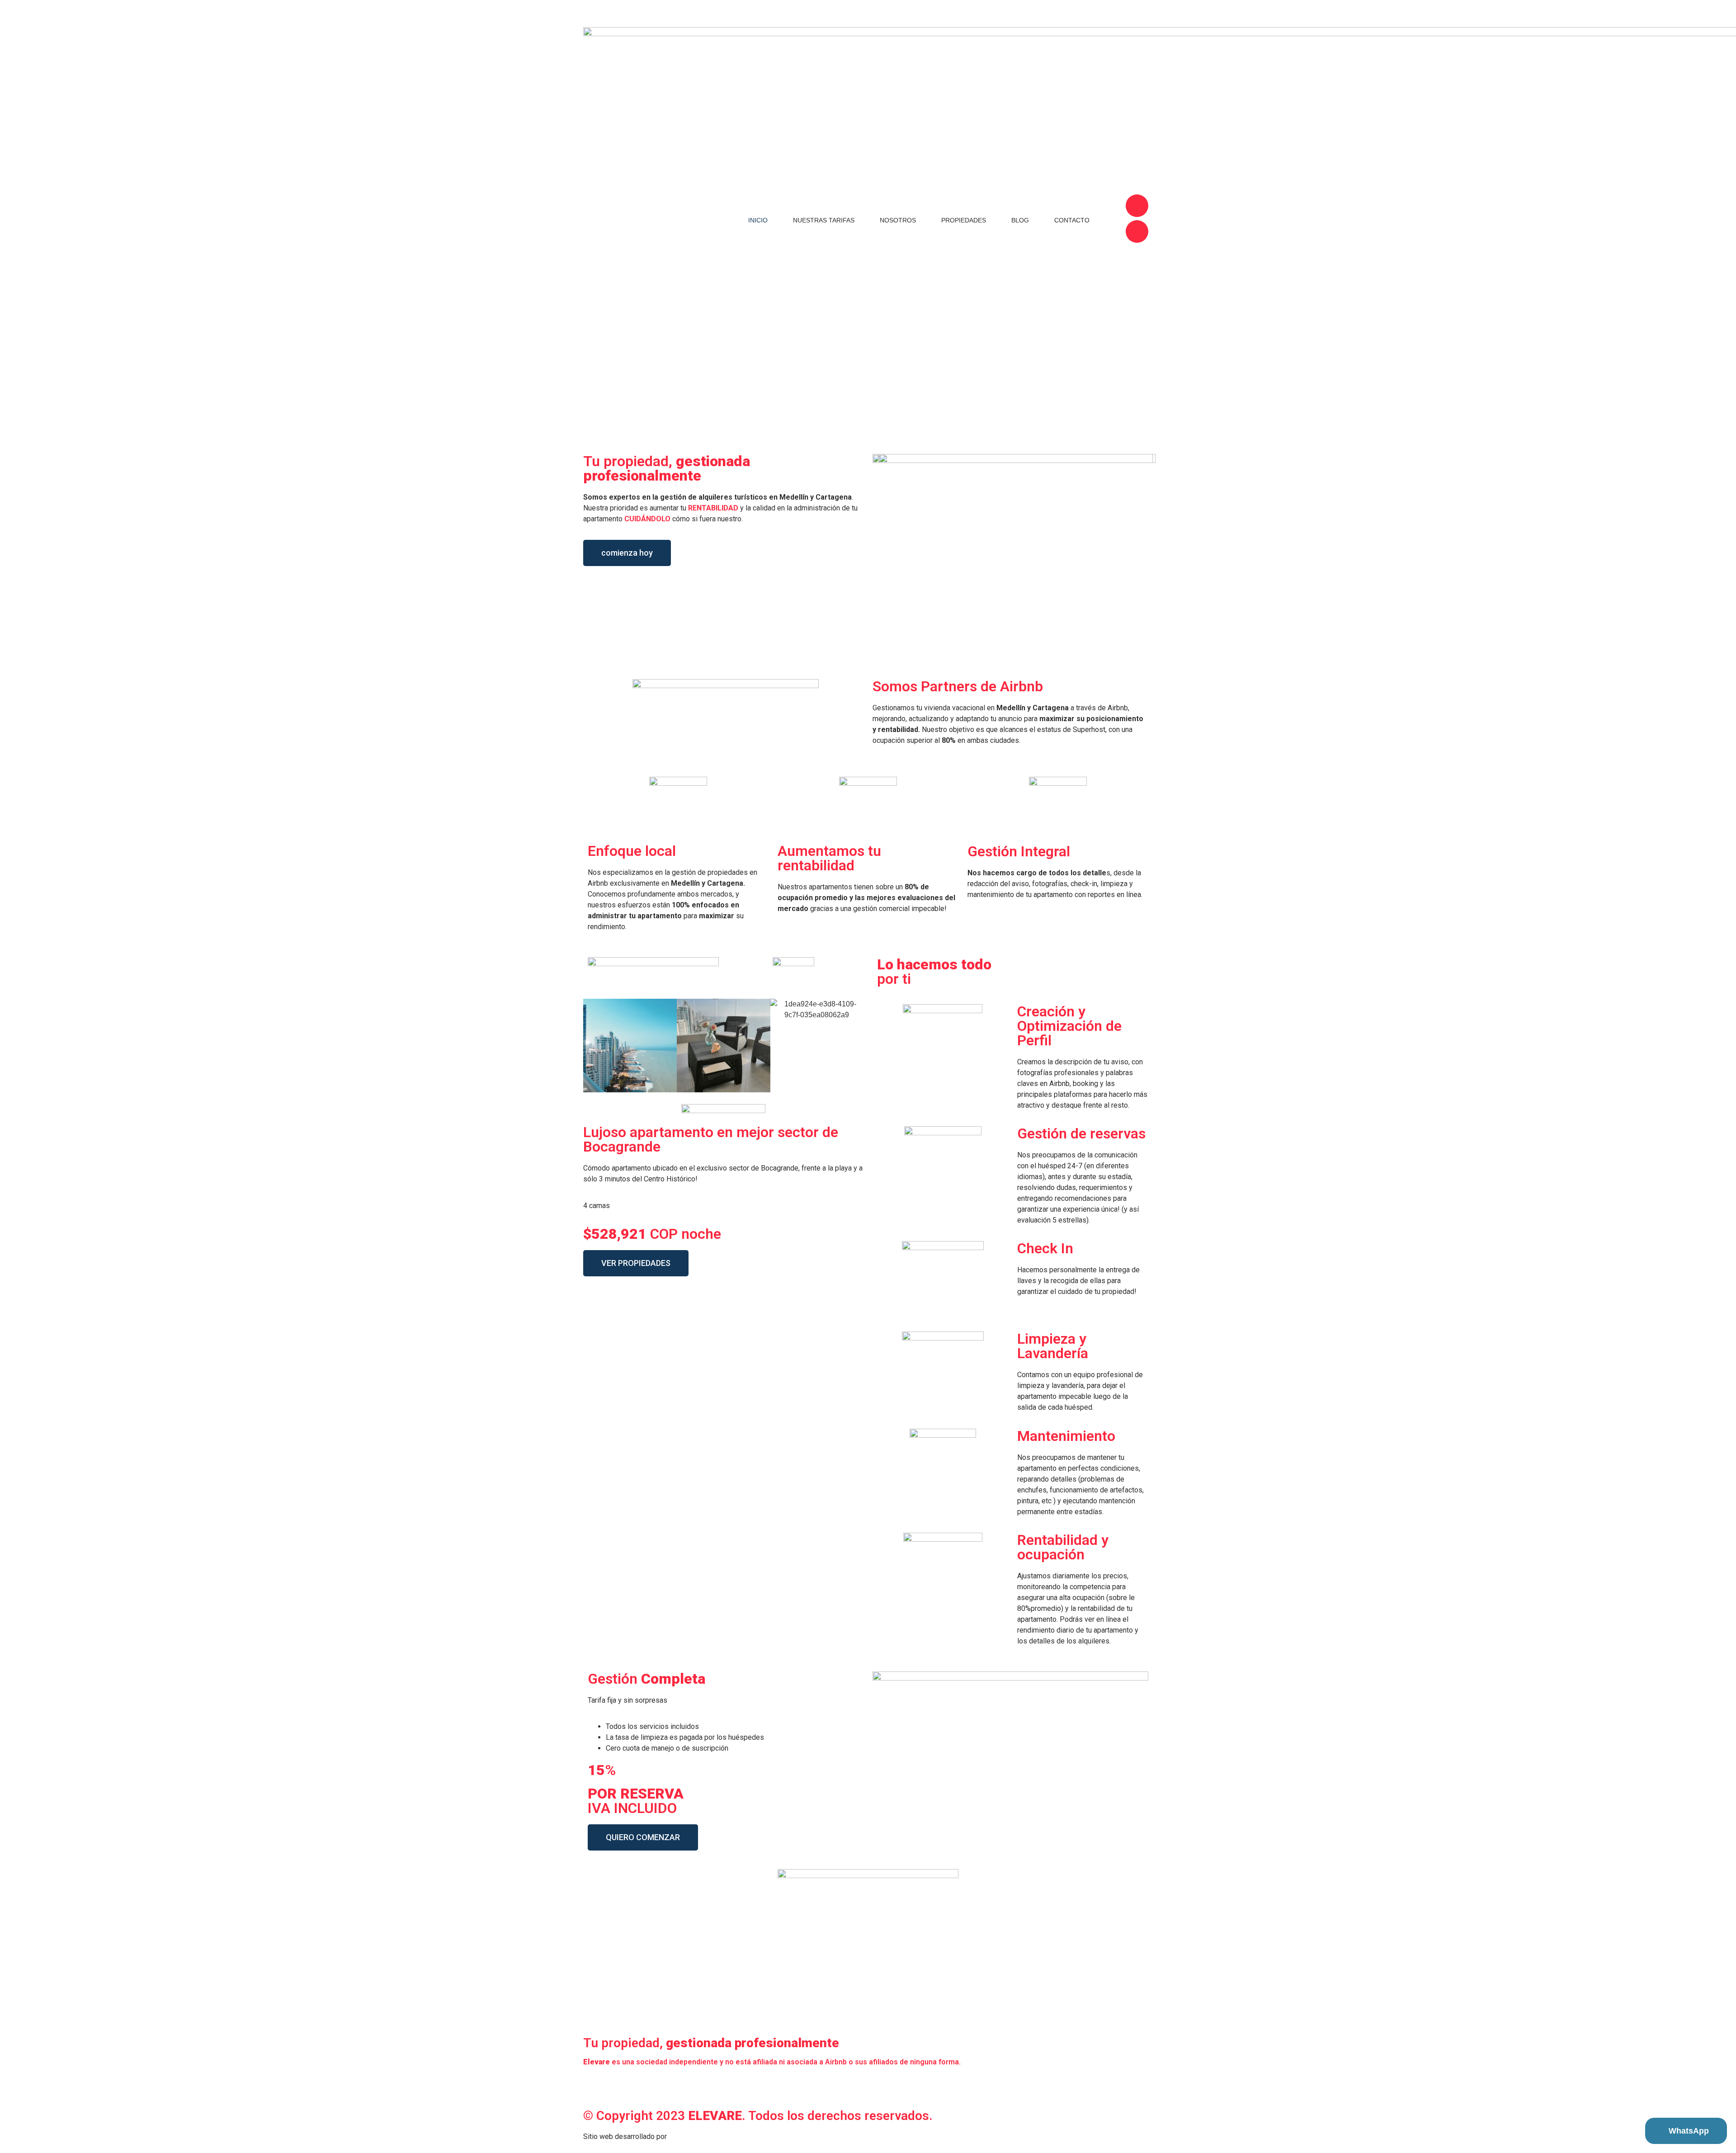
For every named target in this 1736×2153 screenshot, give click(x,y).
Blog (1020, 220)
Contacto (1072, 220)
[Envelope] (643, 2086)
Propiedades (964, 220)
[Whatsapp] (668, 2086)
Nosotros (898, 220)
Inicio (758, 220)
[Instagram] (1137, 206)
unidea (680, 2136)
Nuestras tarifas (824, 220)
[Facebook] (1137, 231)
